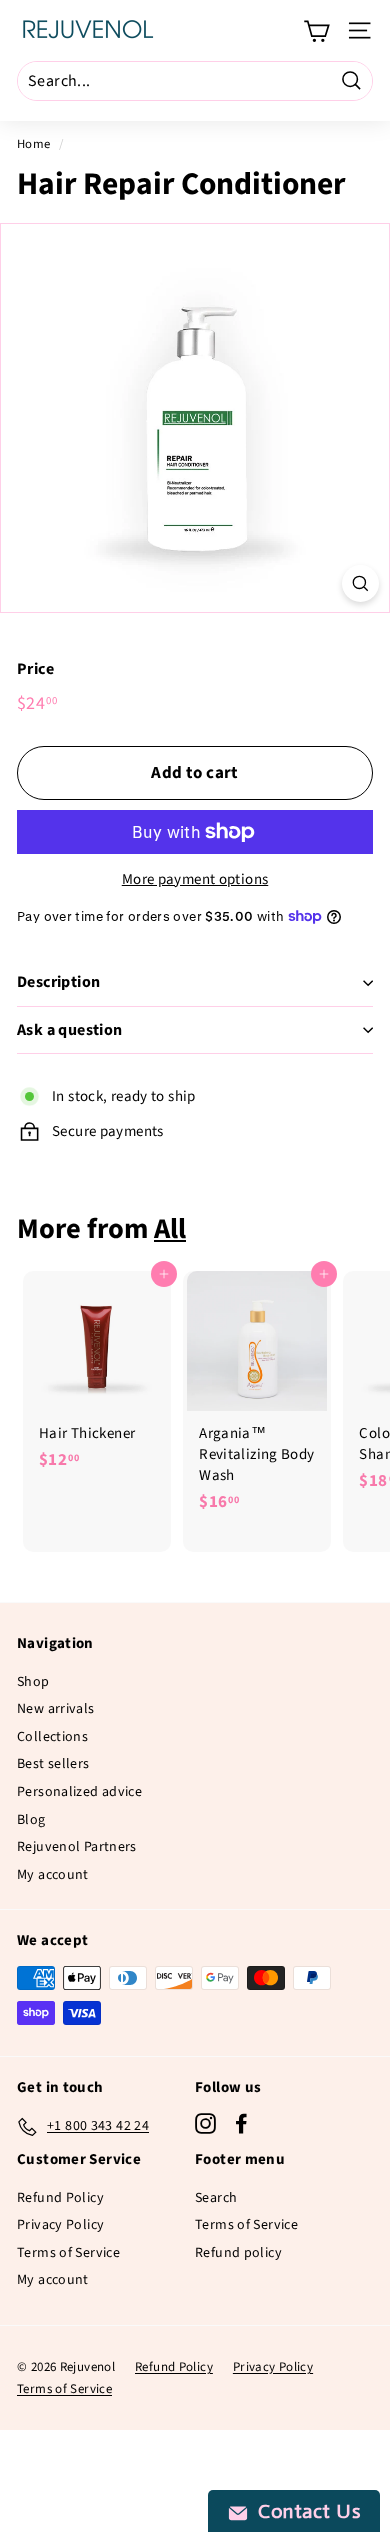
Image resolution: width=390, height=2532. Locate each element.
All (170, 1229)
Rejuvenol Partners (77, 1847)
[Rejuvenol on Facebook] (241, 2123)
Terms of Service (68, 2253)
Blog (31, 1820)
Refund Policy (60, 2198)
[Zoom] (360, 583)
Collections (52, 1737)
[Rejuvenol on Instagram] (205, 2123)
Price (35, 669)
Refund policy (238, 2253)
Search (216, 2198)
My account (53, 1875)
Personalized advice (79, 1792)
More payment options (195, 879)
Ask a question (70, 1030)
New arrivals (56, 1709)
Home (34, 144)
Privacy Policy (60, 2225)
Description (58, 982)
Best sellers (53, 1764)
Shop (33, 1682)
